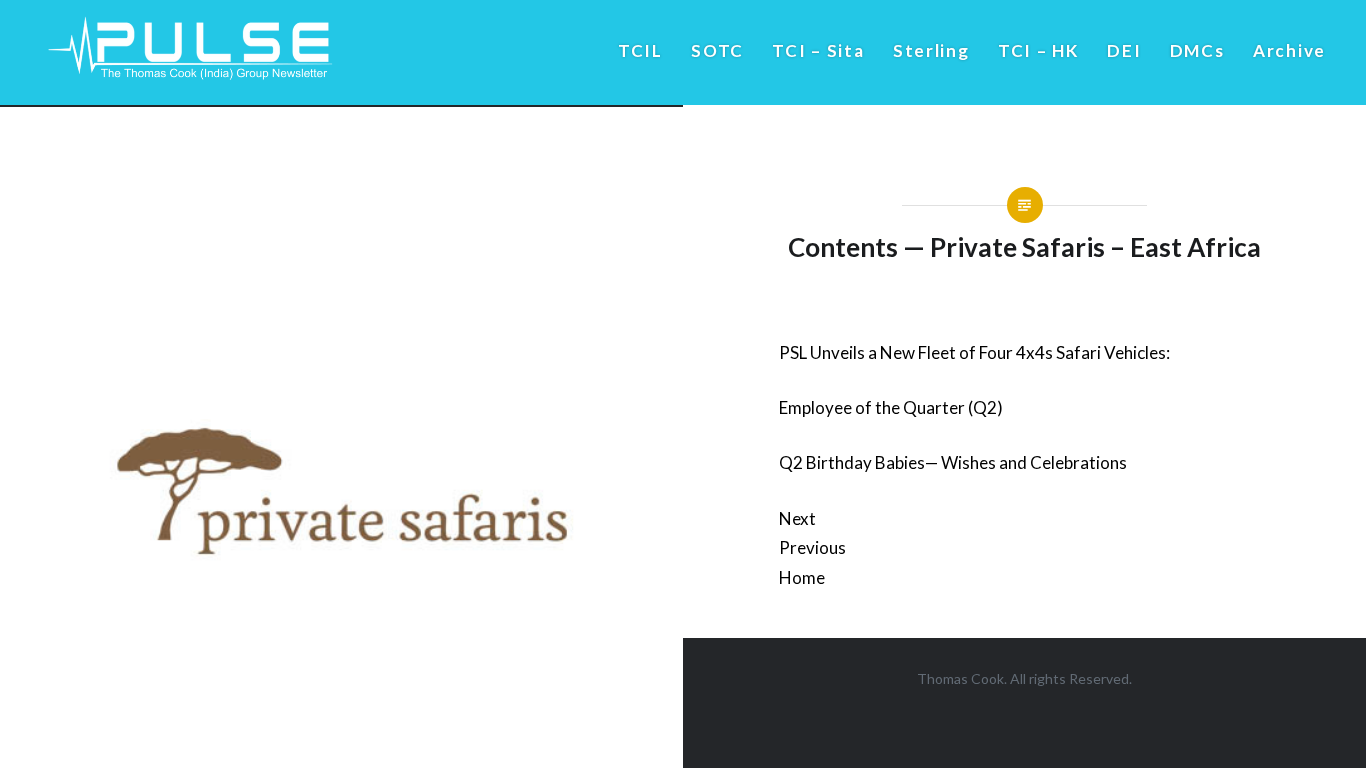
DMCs (1197, 50)
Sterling (931, 50)
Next (797, 518)
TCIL (640, 50)
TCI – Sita (818, 50)
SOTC (717, 50)
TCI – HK (1038, 50)
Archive (1289, 50)
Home (802, 577)
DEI (1124, 50)
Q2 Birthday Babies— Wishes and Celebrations (953, 462)
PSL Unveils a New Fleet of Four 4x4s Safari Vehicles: (974, 352)
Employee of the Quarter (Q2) (891, 407)
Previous (812, 547)
